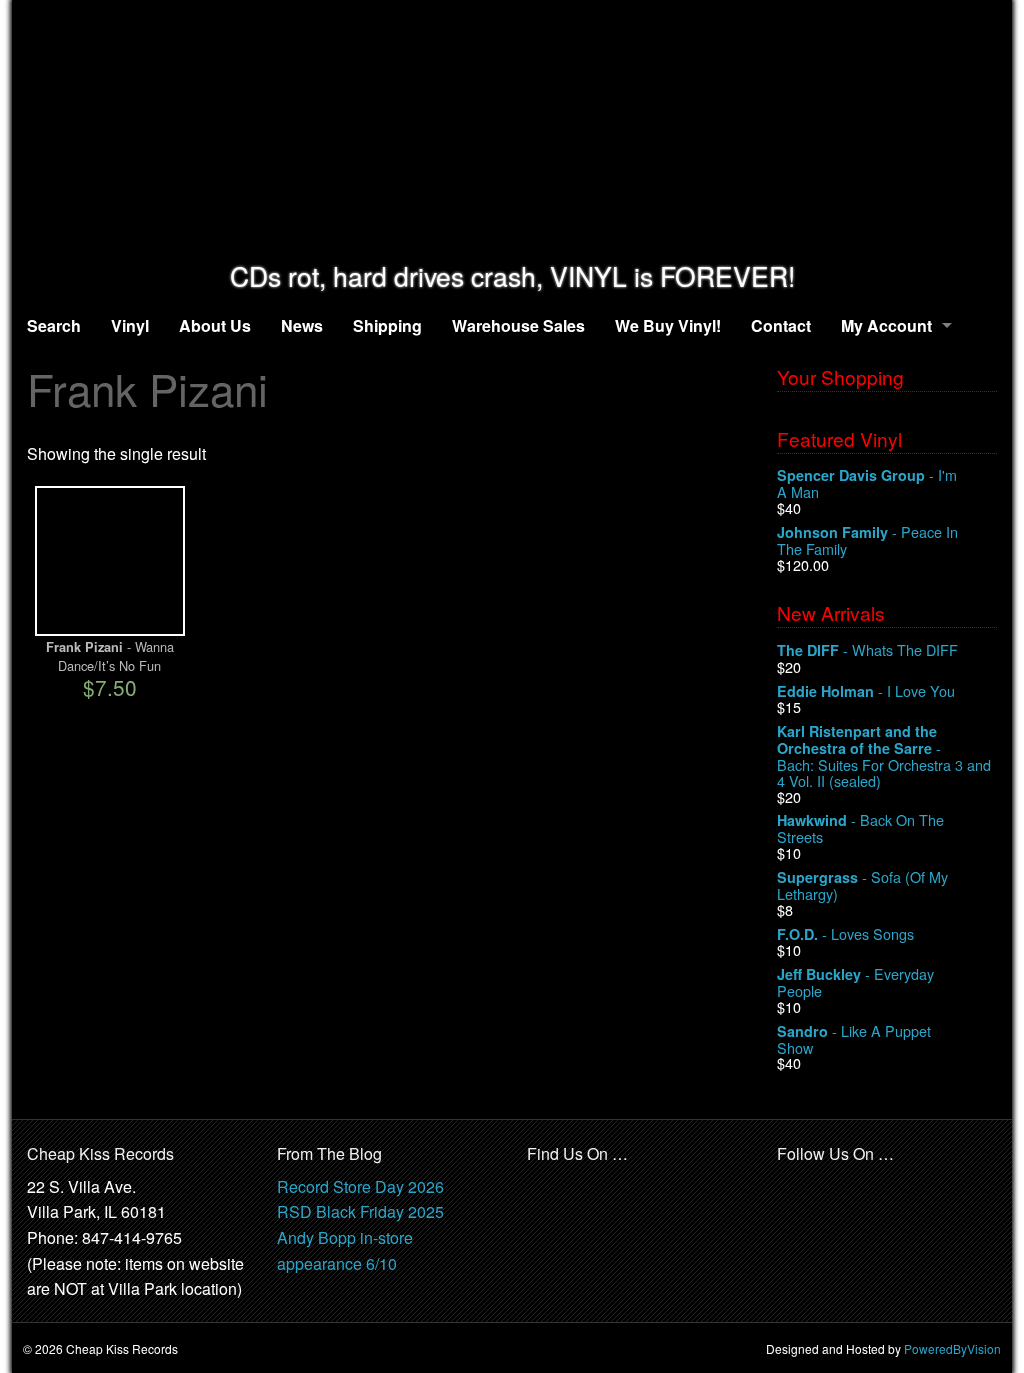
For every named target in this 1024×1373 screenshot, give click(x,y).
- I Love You (866, 691)
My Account (886, 325)
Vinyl (130, 325)
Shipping (387, 325)
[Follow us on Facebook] (793, 1187)
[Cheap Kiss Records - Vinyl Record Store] (512, 130)
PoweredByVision (952, 1348)
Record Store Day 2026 (360, 1186)
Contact (781, 325)
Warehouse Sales (518, 325)
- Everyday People (855, 982)
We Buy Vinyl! (668, 325)
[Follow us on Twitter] (837, 1187)
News (302, 325)
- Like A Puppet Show (854, 1039)
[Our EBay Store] (593, 1199)
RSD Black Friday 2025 (360, 1211)
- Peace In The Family (867, 540)
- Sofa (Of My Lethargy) (862, 885)
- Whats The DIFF (867, 650)
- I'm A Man (867, 483)
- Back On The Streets (860, 828)
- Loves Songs (845, 934)
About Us (215, 325)
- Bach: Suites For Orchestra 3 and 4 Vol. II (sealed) (884, 755)
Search (54, 325)
